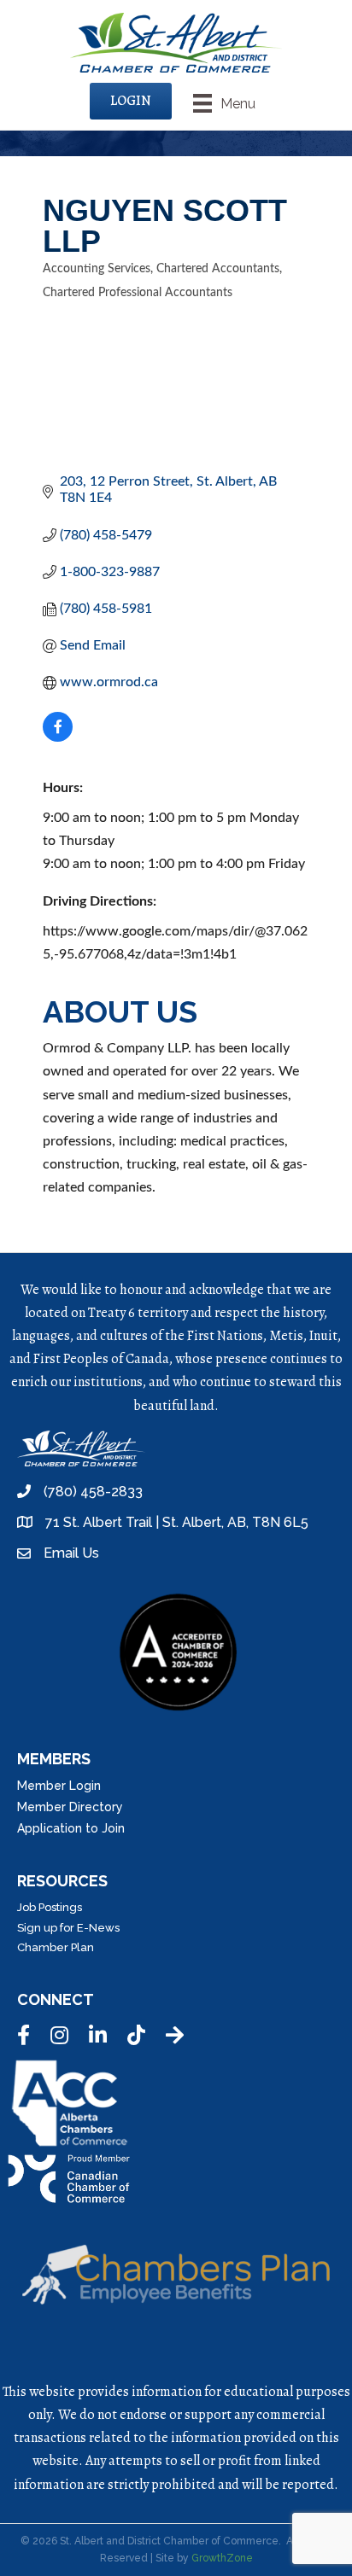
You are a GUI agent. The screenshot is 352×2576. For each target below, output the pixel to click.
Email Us (71, 1553)
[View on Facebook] (58, 737)
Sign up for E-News (68, 1928)
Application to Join (71, 1828)
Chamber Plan (56, 1947)
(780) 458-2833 (93, 1492)
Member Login (59, 1786)
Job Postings (50, 1907)
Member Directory (70, 1807)
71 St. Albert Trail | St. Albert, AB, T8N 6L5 (177, 1522)
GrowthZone (222, 2558)
